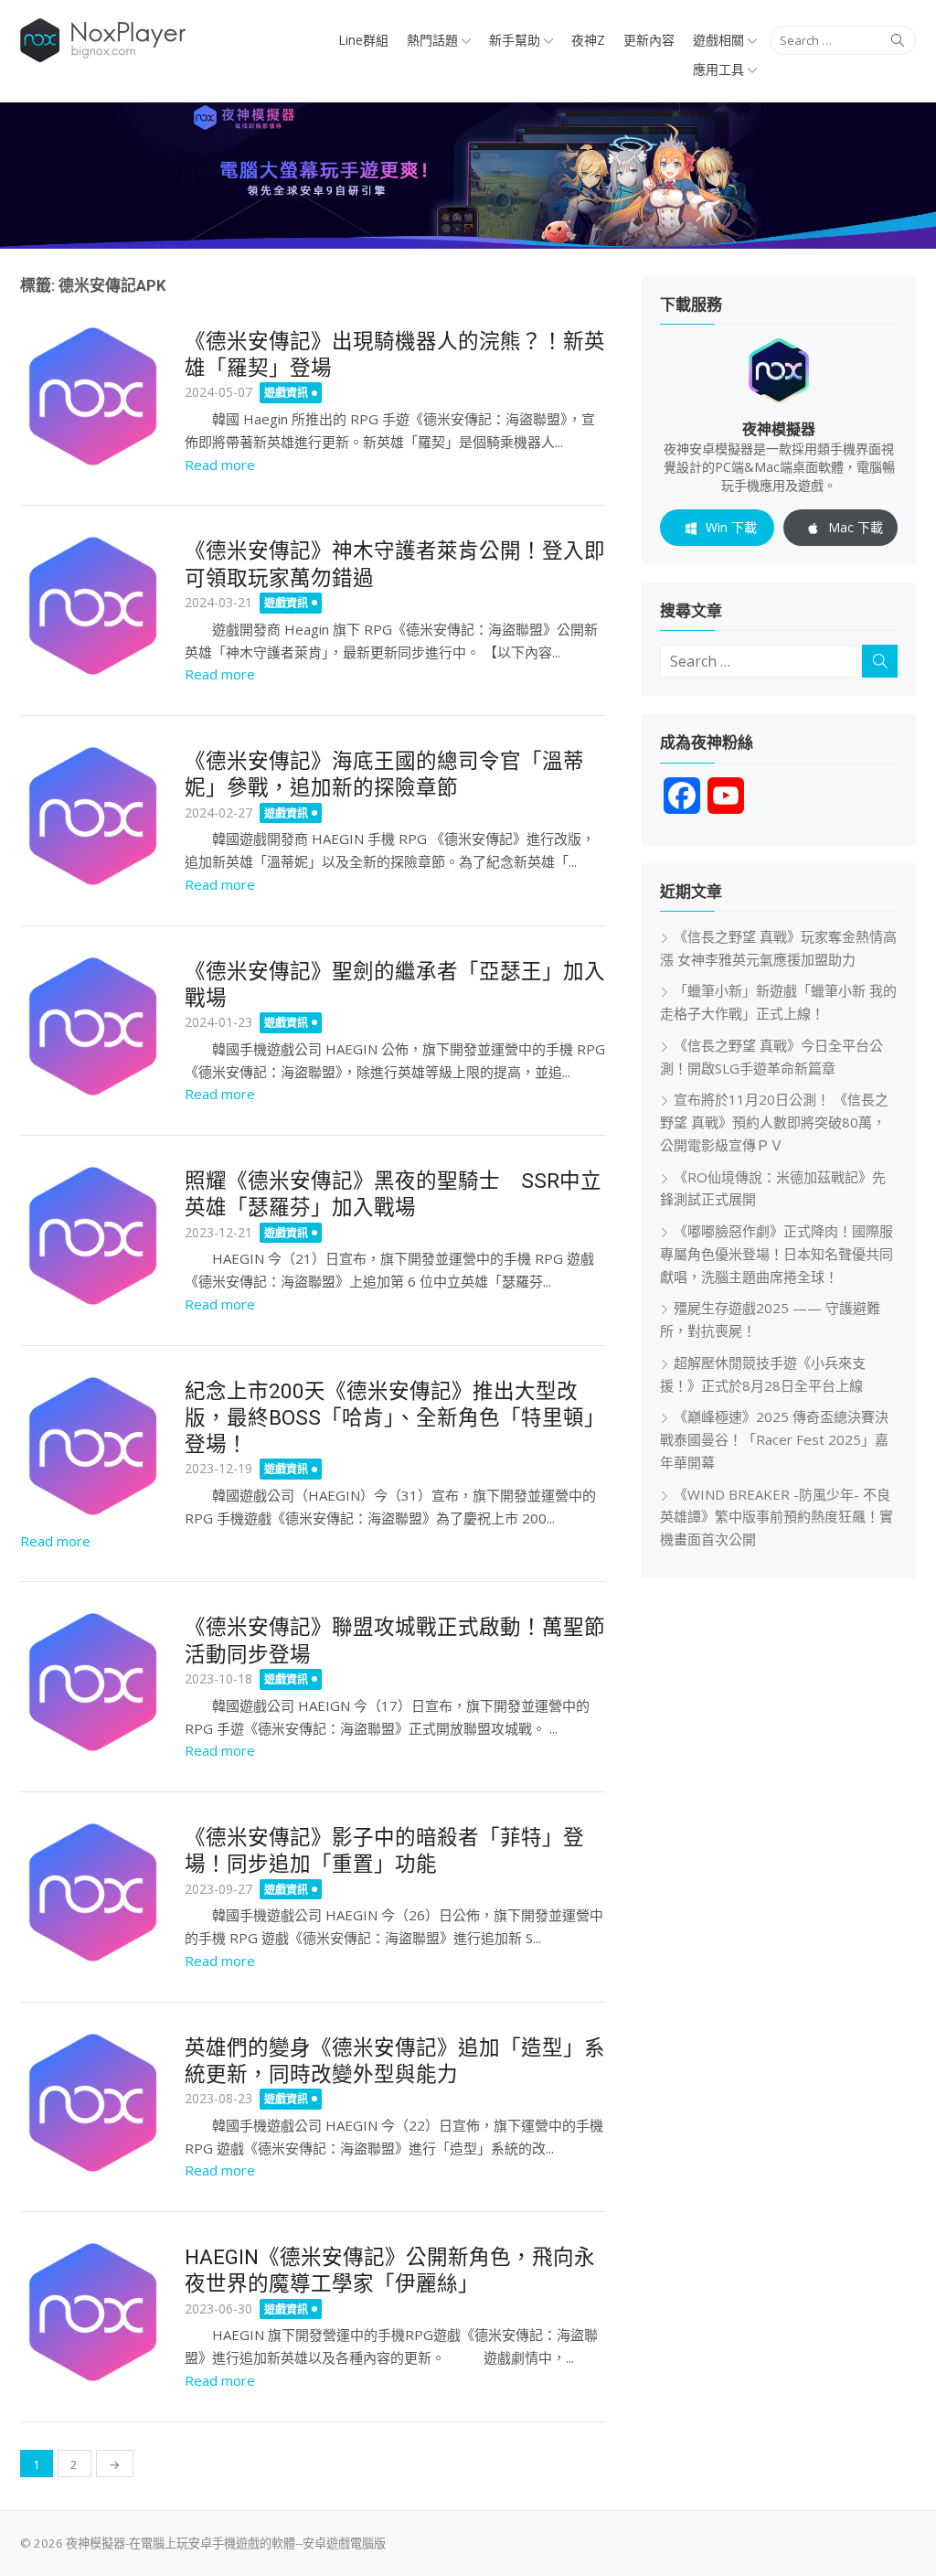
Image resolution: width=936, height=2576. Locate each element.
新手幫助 (515, 40)
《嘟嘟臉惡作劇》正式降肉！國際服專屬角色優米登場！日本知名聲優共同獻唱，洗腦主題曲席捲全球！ (776, 1254)
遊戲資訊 (286, 393)
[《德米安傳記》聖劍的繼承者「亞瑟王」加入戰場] (93, 1027)
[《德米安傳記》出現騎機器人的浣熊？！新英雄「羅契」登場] (93, 397)
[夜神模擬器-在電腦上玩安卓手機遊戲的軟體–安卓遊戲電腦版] (468, 176)
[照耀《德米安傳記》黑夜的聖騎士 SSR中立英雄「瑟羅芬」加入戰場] (93, 1236)
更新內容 (649, 40)
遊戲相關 (718, 40)
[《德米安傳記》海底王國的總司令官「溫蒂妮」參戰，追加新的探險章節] (93, 817)
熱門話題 (432, 40)
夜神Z (588, 40)
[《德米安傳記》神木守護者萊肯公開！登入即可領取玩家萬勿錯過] (93, 606)
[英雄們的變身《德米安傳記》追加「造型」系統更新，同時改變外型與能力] (93, 2103)
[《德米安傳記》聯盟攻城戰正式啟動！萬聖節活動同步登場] (93, 1683)
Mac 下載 (856, 527)
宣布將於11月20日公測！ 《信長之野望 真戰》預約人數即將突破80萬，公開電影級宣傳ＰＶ (774, 1122)
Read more (220, 465)
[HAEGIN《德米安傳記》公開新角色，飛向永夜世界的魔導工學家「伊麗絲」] (93, 2313)
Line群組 (363, 40)
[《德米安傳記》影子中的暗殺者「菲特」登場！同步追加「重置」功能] (93, 1893)
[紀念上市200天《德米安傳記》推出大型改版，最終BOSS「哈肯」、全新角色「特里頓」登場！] (93, 1447)
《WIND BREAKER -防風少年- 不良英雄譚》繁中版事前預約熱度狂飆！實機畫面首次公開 (776, 1517)
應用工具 (718, 69)
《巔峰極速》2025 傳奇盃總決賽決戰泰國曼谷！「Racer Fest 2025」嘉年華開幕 (774, 1439)
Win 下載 (731, 527)
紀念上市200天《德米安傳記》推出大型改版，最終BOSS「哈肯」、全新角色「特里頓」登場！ (395, 1418)
